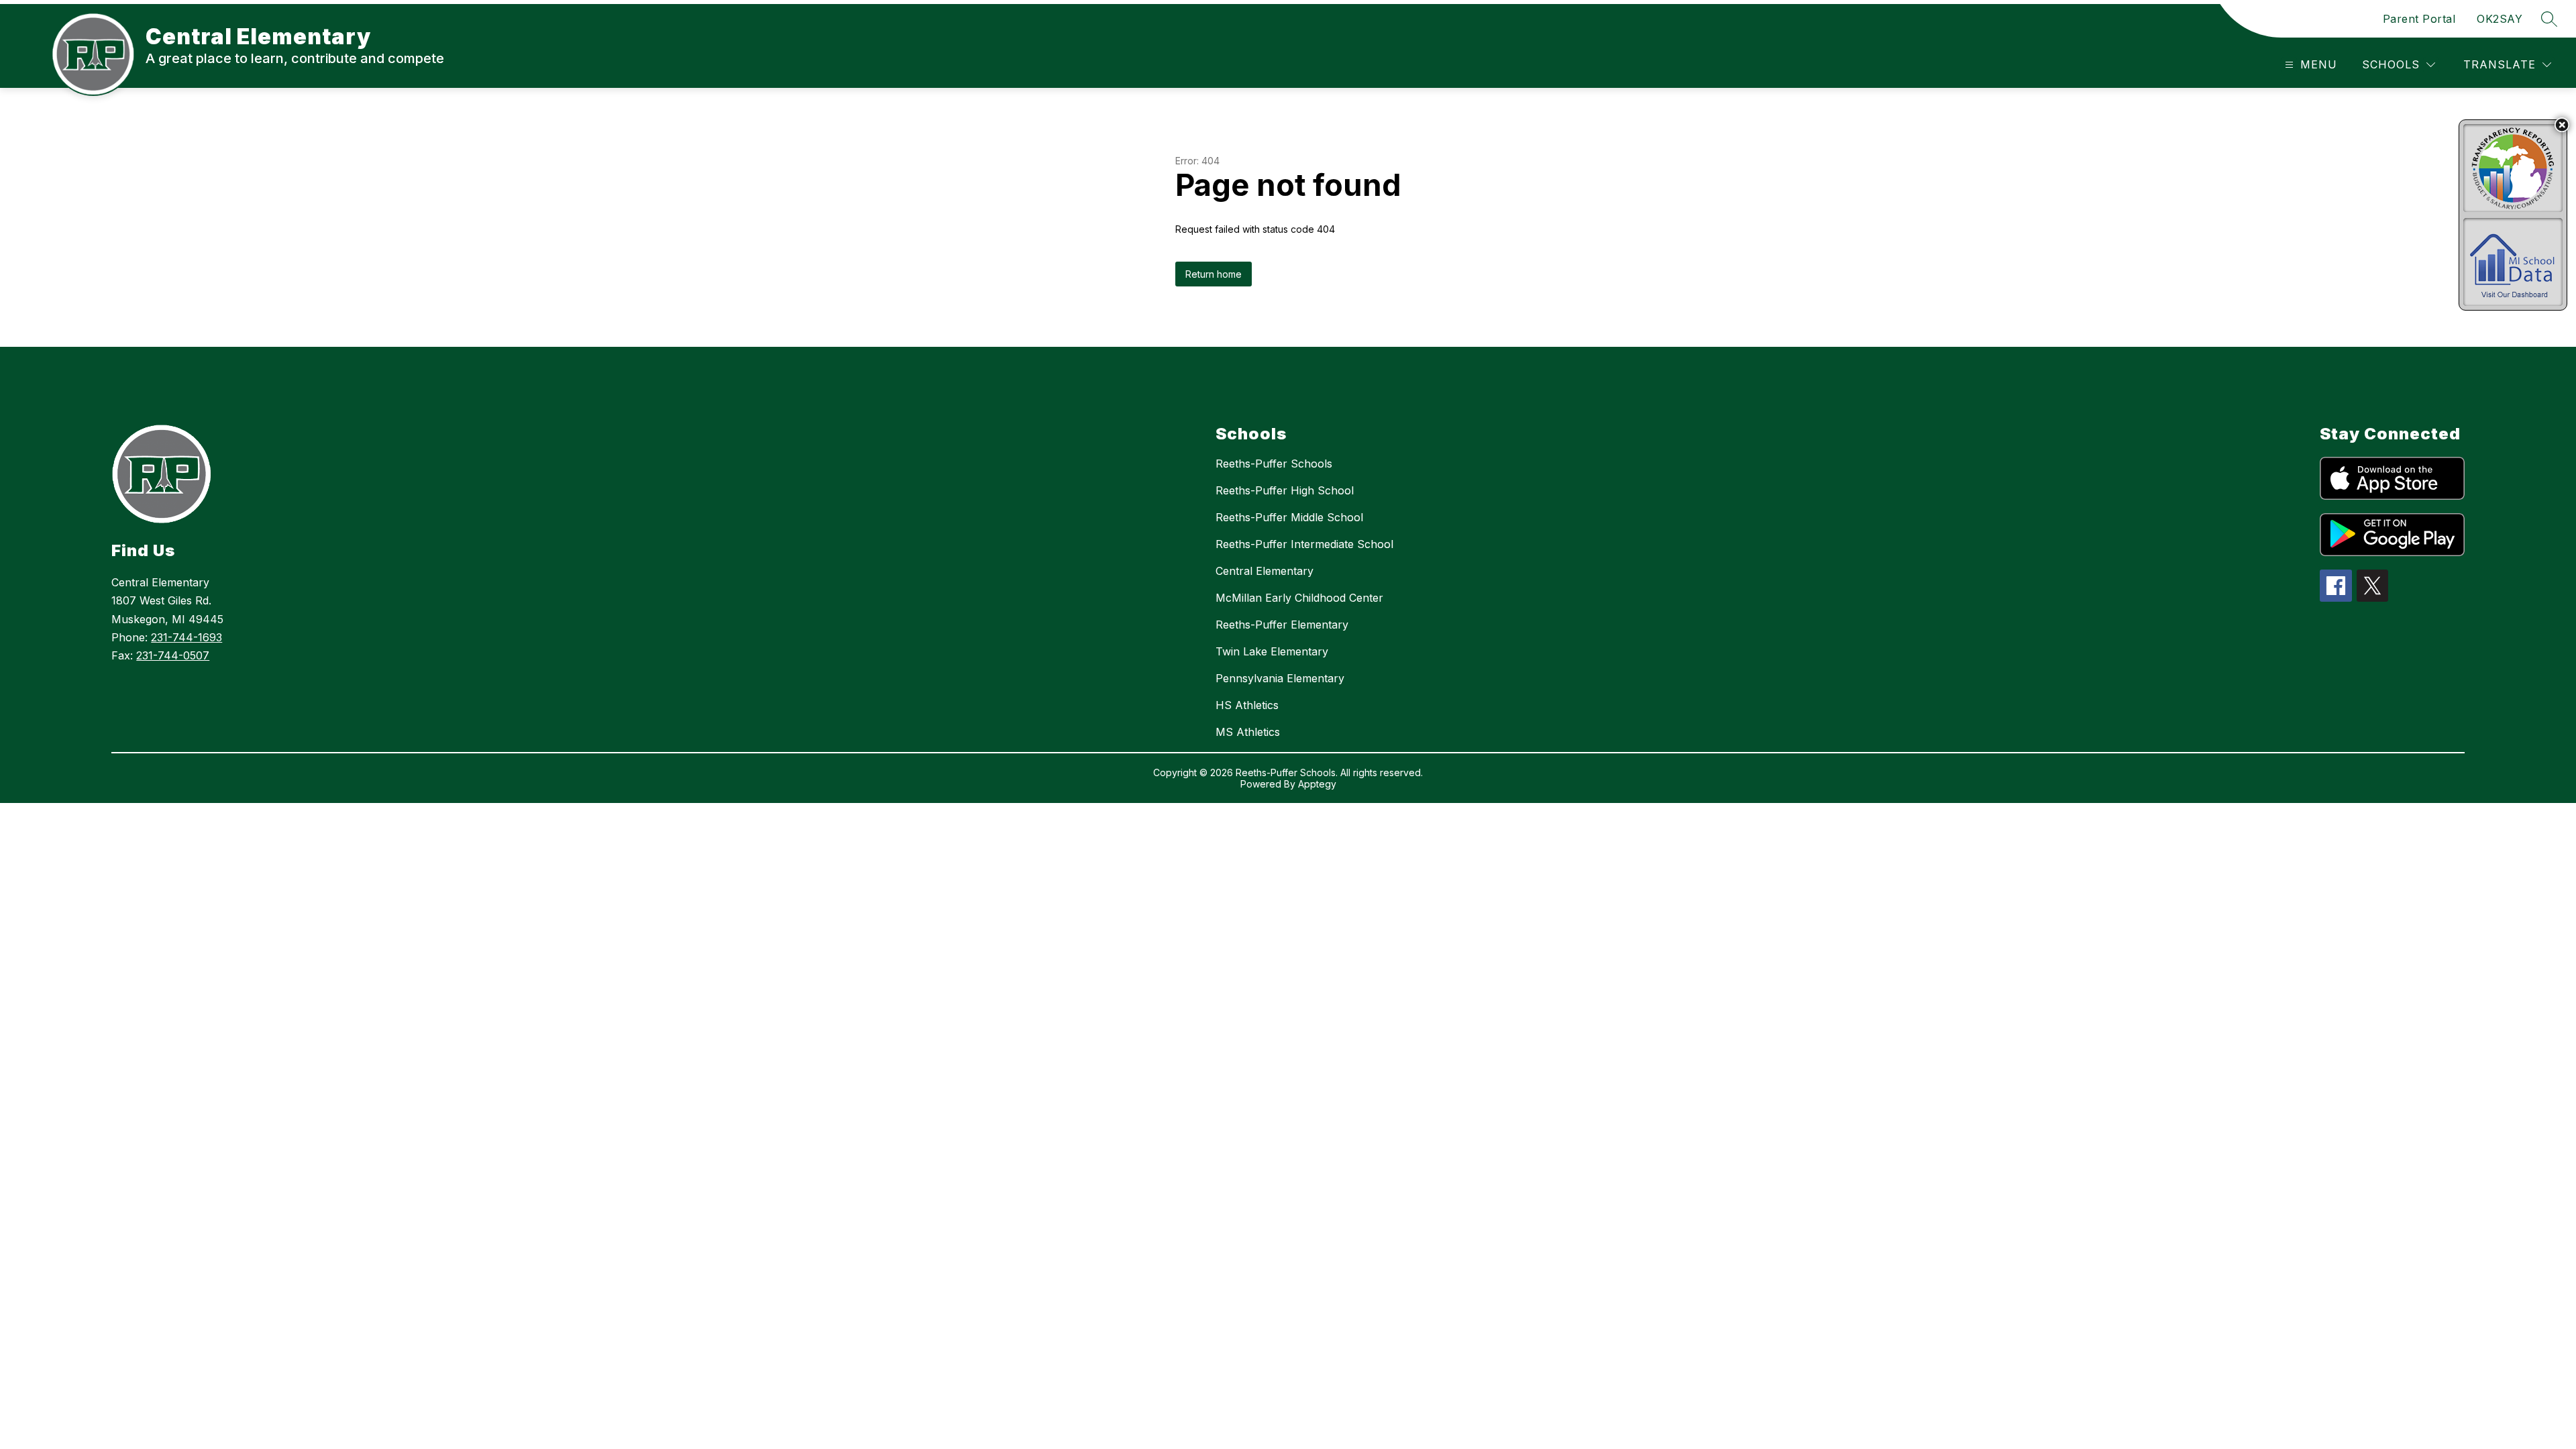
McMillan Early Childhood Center (1299, 598)
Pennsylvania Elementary (1280, 678)
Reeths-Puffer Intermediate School (1304, 544)
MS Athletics (1248, 732)
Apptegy (1317, 784)
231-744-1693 (186, 637)
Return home (1214, 274)
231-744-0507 (173, 655)
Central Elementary (1265, 571)
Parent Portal (2419, 19)
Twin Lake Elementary (1272, 651)
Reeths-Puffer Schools (1274, 464)
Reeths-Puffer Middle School (1289, 517)
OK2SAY (2500, 19)
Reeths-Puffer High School (1285, 490)
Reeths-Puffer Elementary (1282, 625)
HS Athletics (1247, 705)
